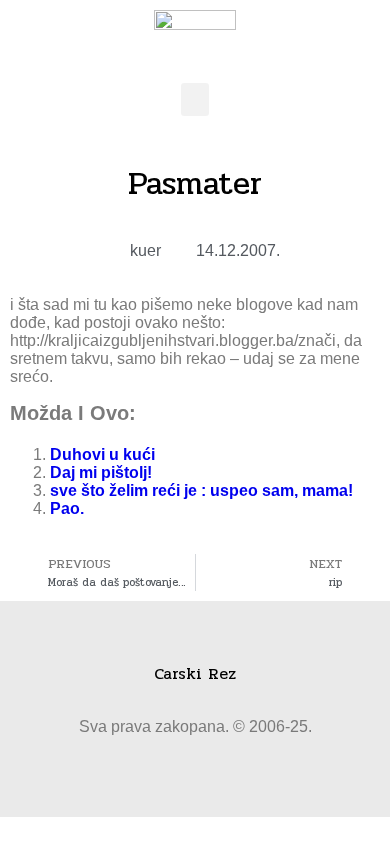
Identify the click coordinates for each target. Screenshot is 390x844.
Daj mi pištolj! (101, 472)
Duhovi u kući (102, 454)
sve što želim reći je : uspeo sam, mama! (201, 490)
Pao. (67, 508)
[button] (195, 99)
